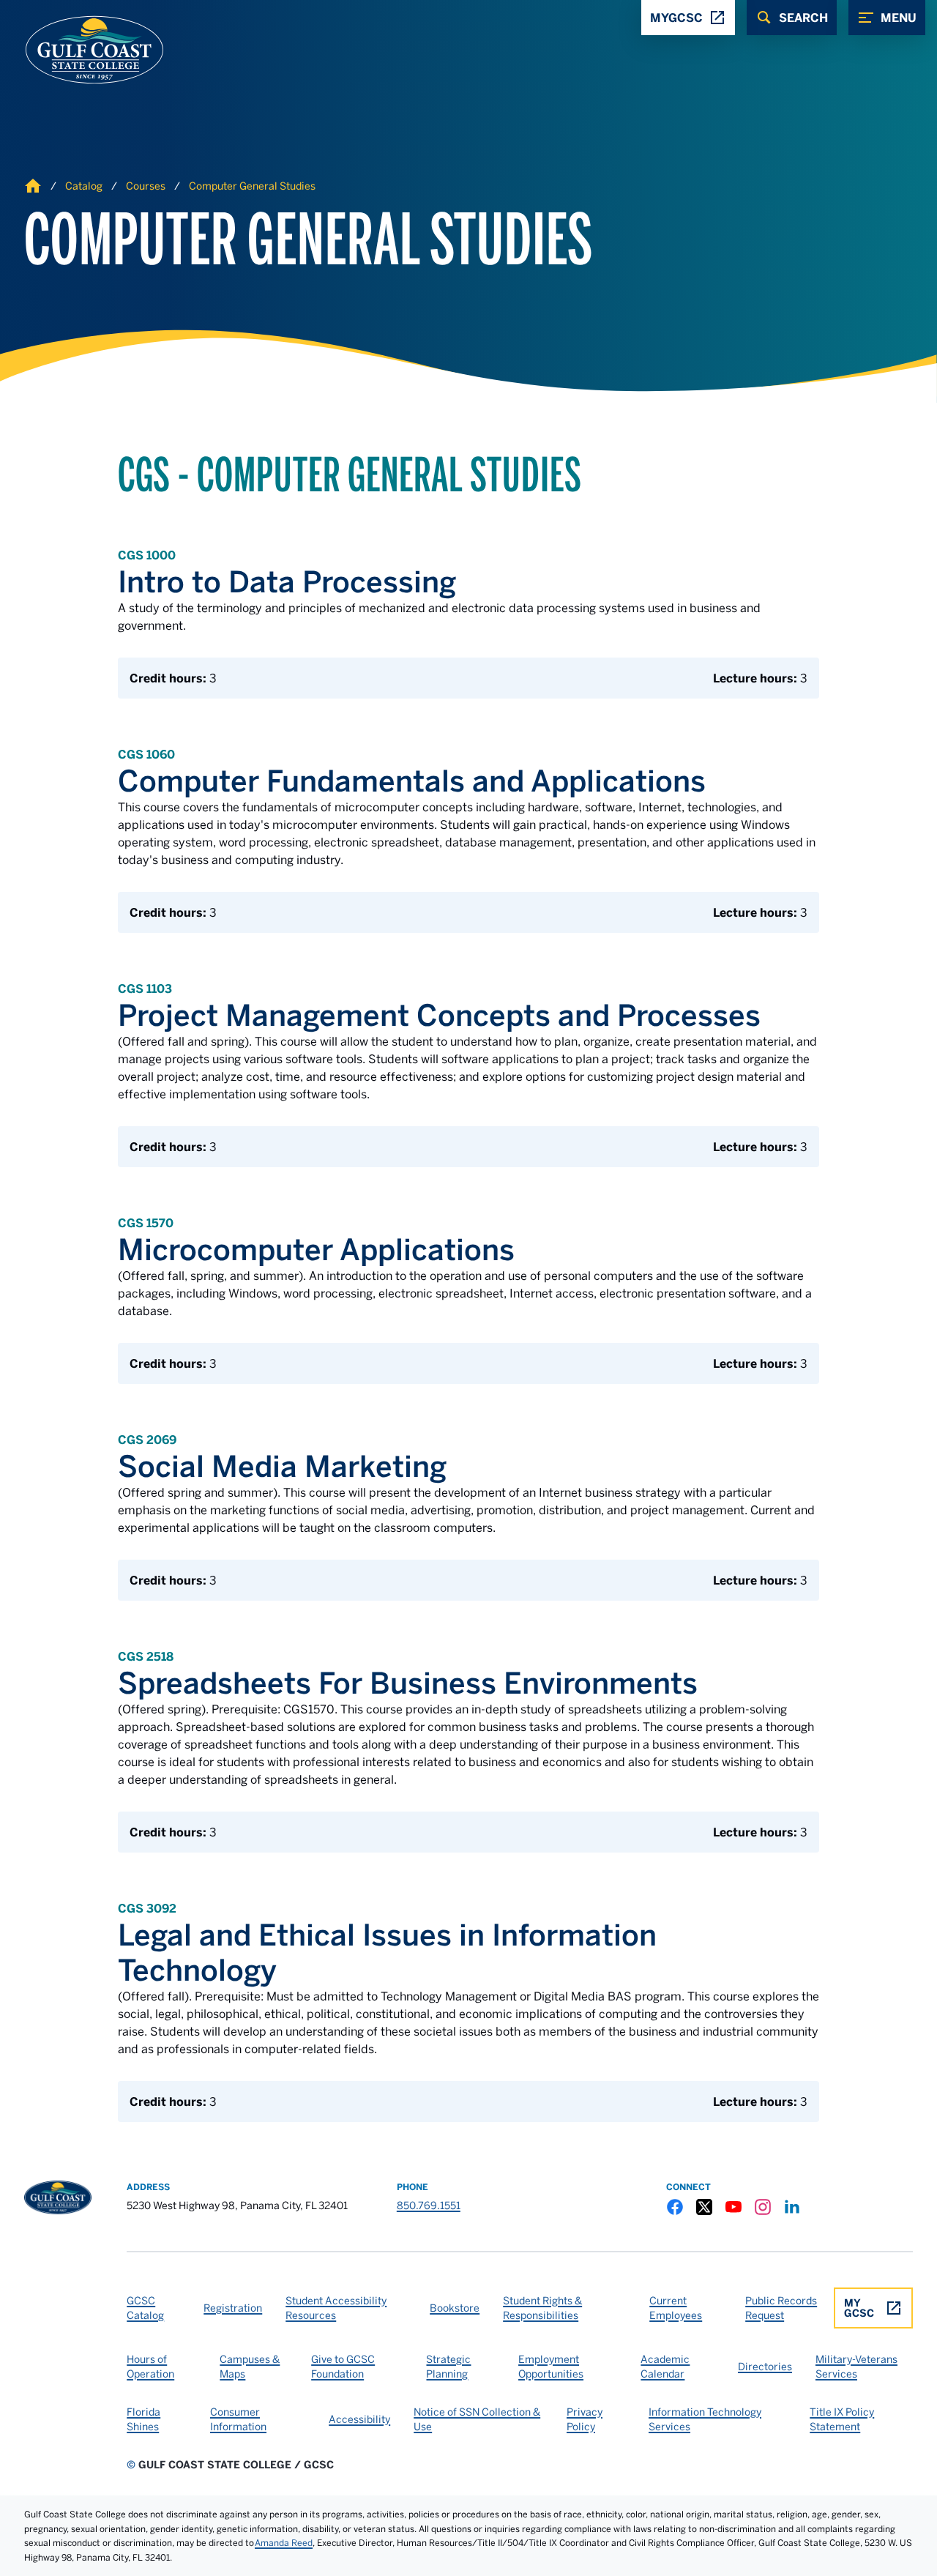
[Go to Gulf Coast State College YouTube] (733, 2207)
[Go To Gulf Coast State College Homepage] (58, 2197)
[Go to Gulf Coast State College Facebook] (675, 2207)
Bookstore (455, 2308)
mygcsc (676, 18)
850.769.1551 (429, 2205)
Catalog (84, 186)
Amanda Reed (284, 2543)
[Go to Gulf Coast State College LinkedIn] (792, 2207)
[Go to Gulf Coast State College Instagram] (763, 2207)
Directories (765, 2367)
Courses (146, 186)
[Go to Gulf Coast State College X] (704, 2207)
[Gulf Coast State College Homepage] (79, 50)
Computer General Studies (252, 186)
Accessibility (359, 2419)
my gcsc (859, 2308)
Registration (233, 2308)
